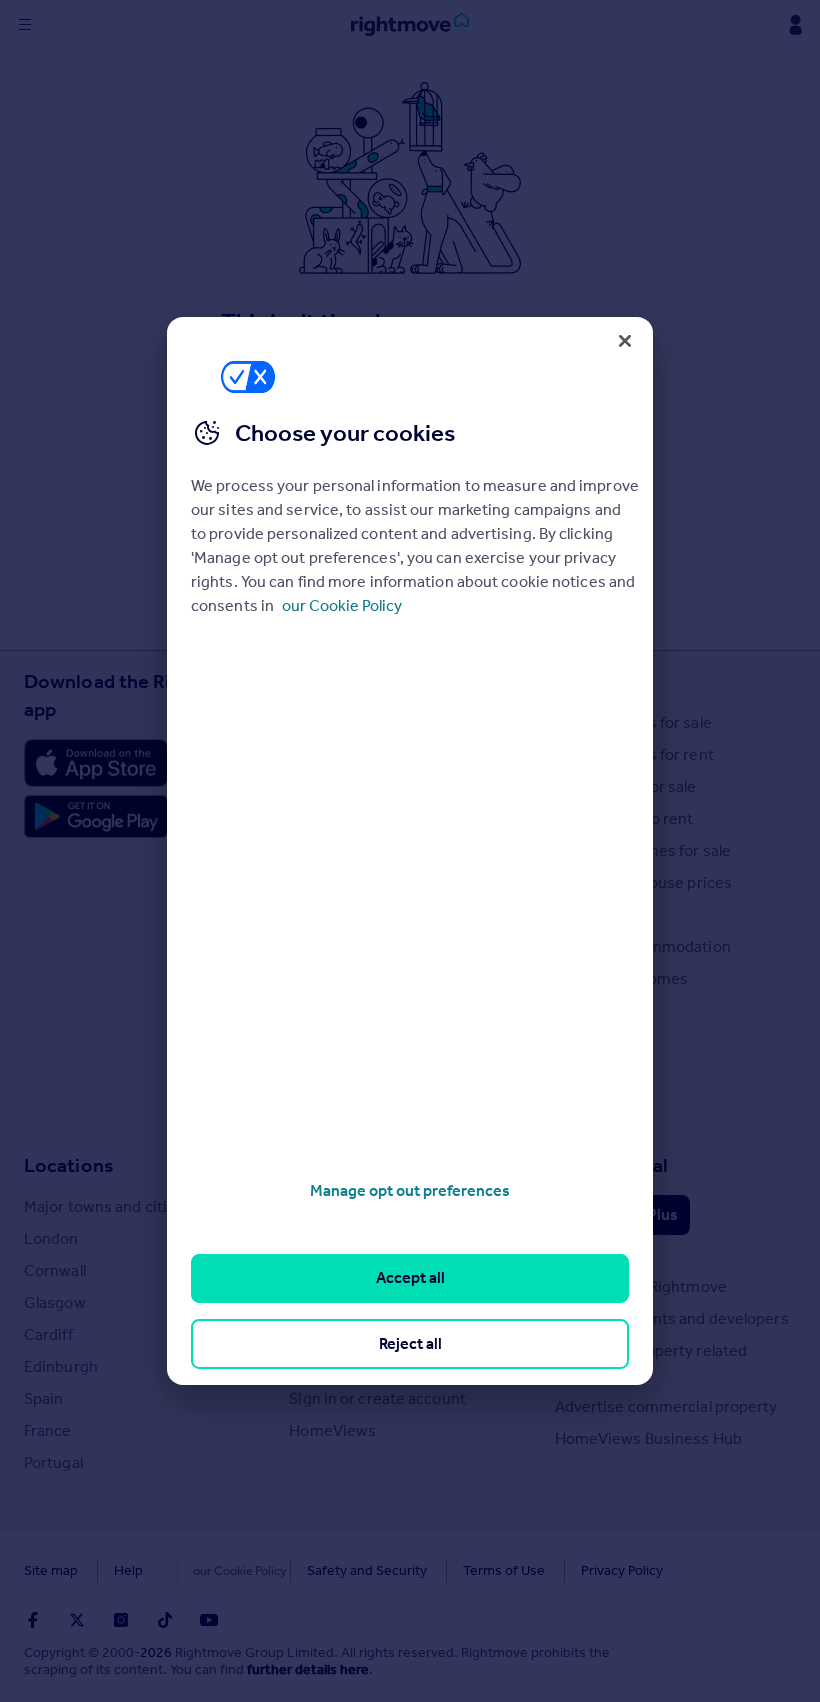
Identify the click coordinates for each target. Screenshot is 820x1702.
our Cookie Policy (342, 605)
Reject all (410, 1343)
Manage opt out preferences (410, 1190)
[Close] (625, 341)
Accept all (410, 1277)
